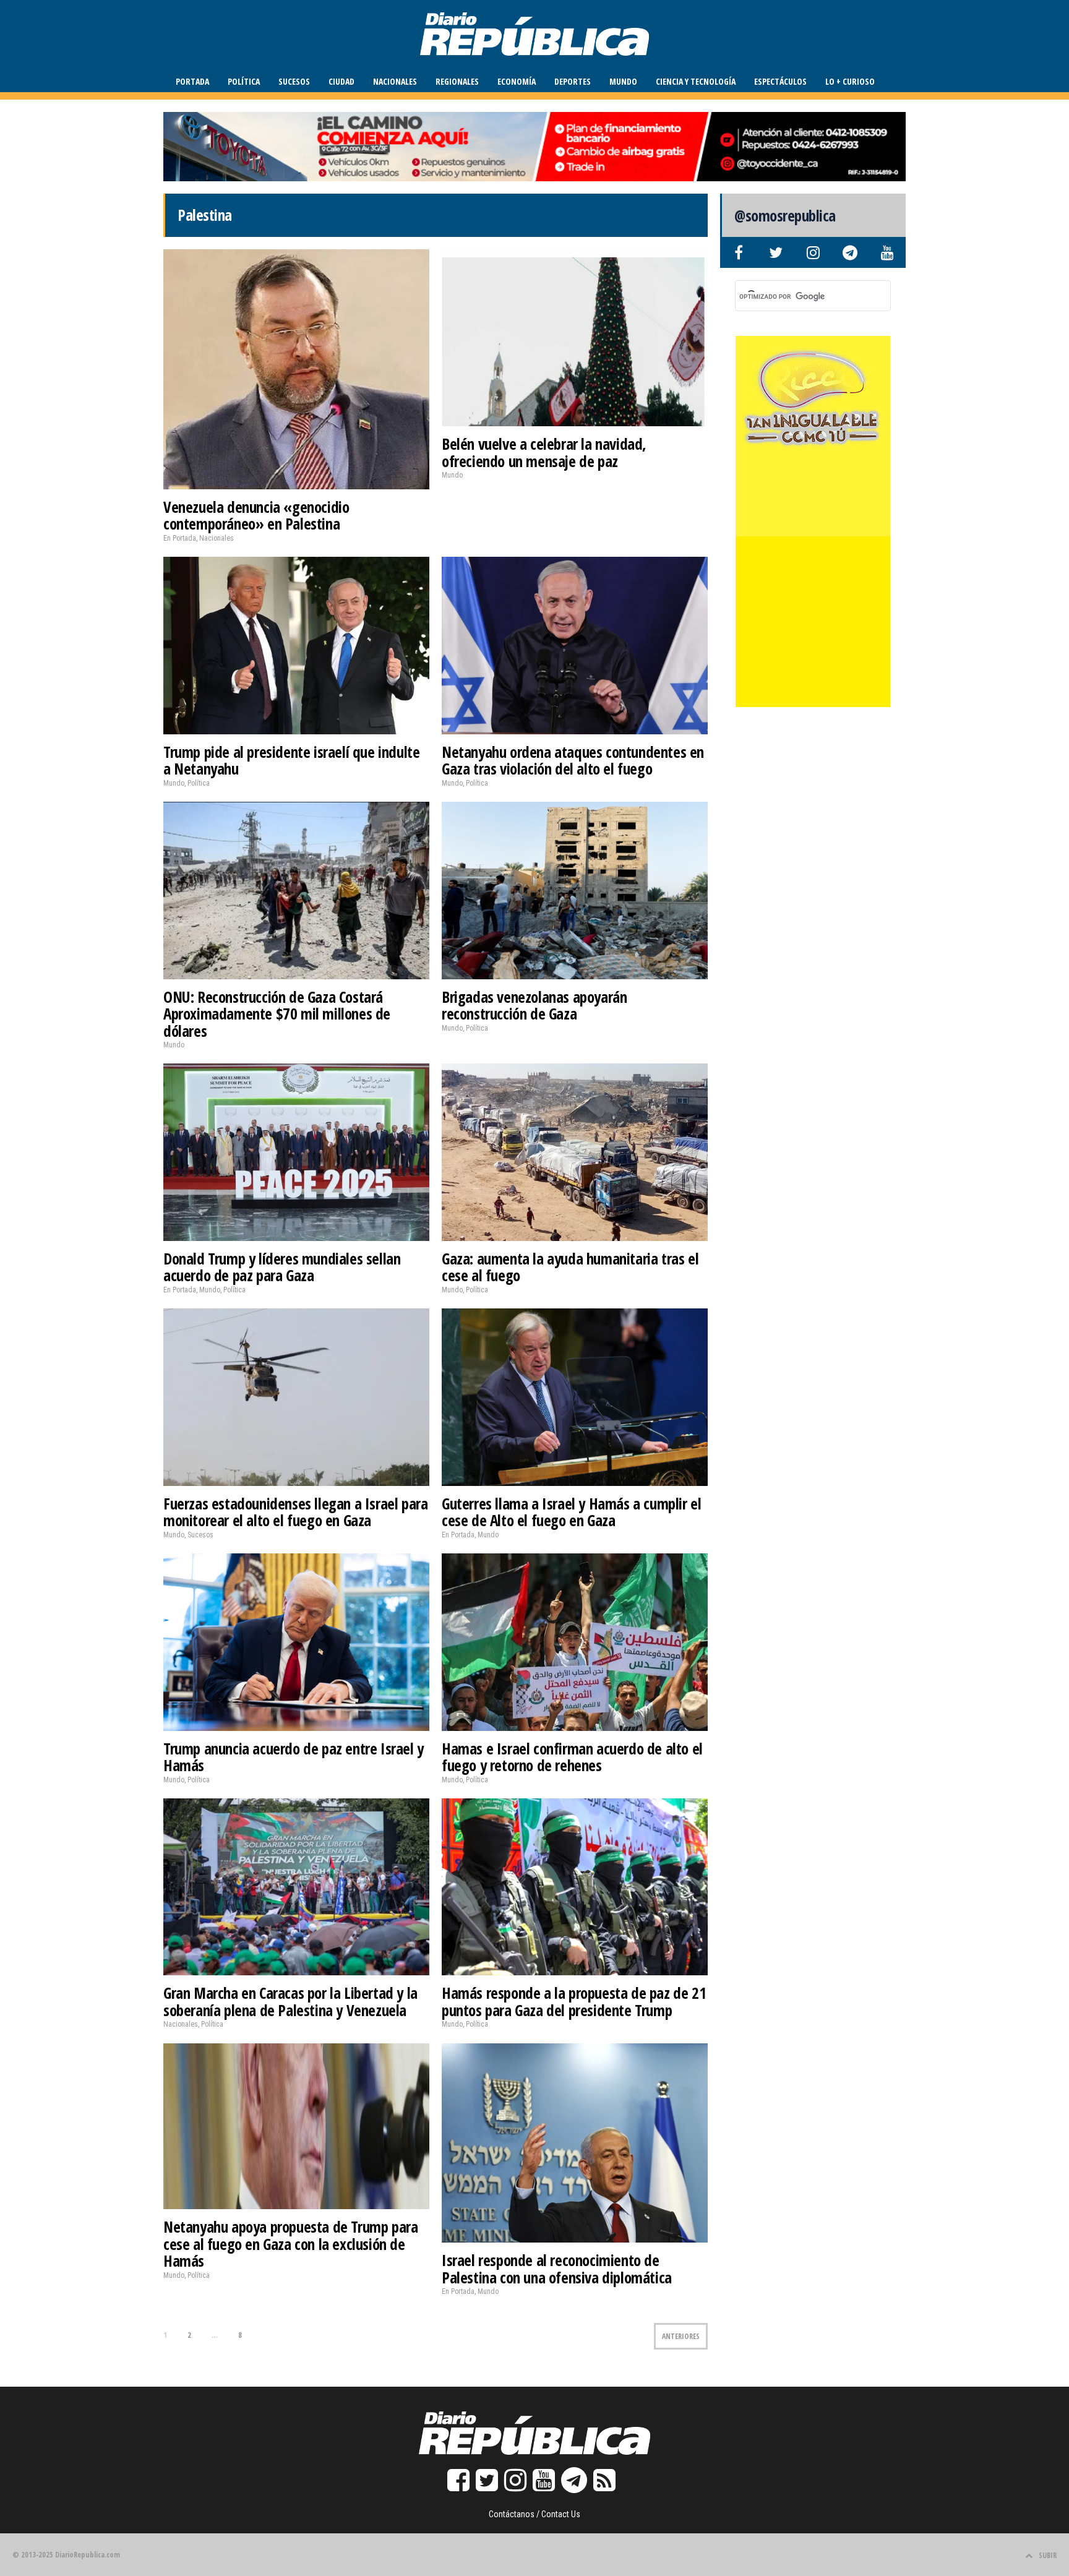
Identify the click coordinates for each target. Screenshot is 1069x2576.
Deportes (573, 81)
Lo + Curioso (850, 81)
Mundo (623, 81)
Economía (517, 81)
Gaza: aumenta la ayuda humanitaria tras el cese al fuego (570, 1267)
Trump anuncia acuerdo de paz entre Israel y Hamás (294, 1757)
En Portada (180, 538)
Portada (192, 81)
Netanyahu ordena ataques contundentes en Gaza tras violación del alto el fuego (573, 760)
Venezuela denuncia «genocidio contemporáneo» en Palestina (256, 515)
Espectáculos (780, 81)
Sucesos (294, 81)
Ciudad (341, 81)
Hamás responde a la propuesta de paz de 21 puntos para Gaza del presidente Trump (574, 2001)
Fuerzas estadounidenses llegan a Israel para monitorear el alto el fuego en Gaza (295, 1512)
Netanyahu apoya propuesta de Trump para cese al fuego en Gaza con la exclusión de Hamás (290, 2243)
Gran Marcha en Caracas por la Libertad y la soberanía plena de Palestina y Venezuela (290, 2001)
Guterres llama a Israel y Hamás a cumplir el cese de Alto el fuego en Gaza (571, 1512)
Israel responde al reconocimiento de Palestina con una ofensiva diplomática (557, 2269)
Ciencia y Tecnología (696, 81)
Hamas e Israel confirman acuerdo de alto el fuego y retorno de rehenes (572, 1757)
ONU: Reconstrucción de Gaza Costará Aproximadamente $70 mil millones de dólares (277, 1014)
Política (244, 81)
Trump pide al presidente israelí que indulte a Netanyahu (291, 760)
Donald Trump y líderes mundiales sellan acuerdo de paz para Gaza (282, 1267)
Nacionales (395, 81)
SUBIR (1048, 2555)
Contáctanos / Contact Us (534, 2514)
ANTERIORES (681, 2336)
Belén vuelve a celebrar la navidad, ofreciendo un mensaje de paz (544, 452)
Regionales (457, 81)
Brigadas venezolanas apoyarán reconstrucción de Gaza (534, 1005)
